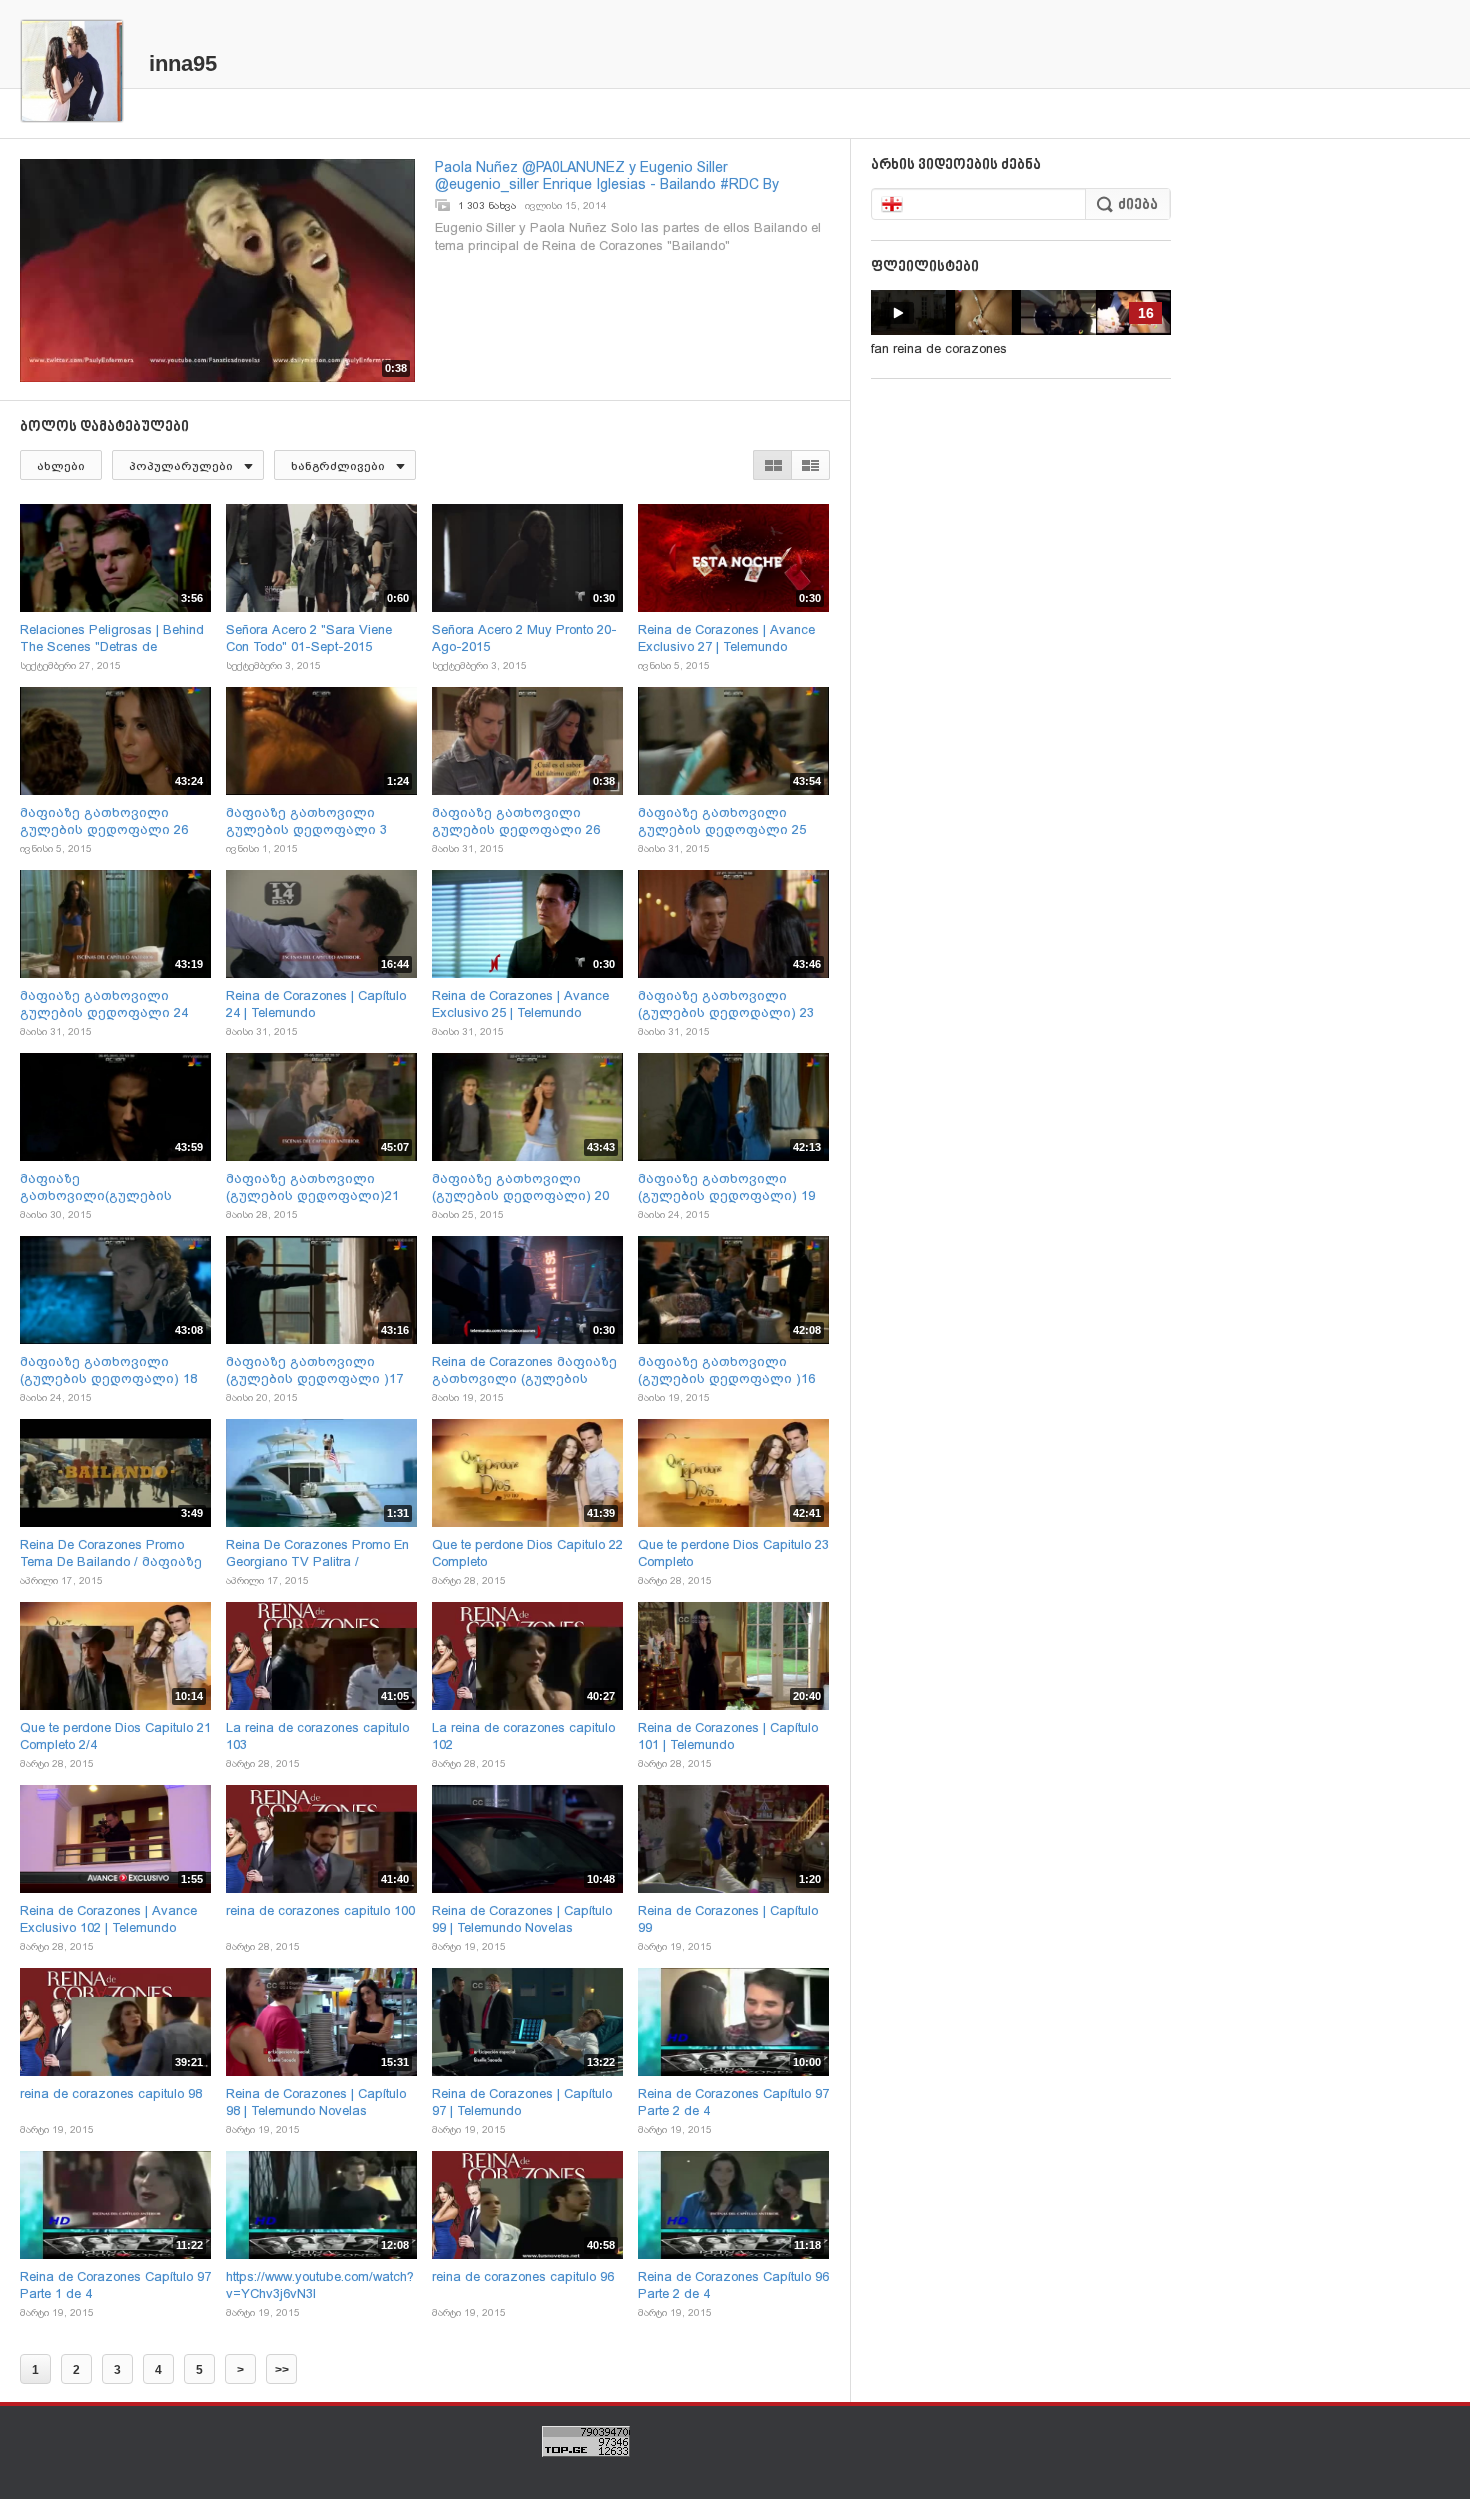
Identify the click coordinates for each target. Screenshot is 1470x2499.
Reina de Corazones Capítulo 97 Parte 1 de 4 (115, 2285)
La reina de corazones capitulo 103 (317, 1736)
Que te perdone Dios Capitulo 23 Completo (733, 1553)
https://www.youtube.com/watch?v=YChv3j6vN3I (320, 2285)
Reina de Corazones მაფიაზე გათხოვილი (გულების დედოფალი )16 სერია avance (524, 1370)
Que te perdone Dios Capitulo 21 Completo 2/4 (115, 1736)
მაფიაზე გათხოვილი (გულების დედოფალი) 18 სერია (108, 1370)
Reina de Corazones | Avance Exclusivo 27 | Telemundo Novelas (726, 638)
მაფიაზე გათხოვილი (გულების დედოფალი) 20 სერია (520, 1187)
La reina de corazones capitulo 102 (523, 1736)
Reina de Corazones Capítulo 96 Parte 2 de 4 (733, 2285)
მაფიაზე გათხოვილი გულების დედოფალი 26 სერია (104, 821)
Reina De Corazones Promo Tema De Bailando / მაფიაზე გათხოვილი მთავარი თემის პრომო (111, 1553)
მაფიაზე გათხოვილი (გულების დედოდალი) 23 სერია (726, 1004)
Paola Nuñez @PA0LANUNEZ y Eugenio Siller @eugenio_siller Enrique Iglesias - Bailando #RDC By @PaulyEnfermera (607, 176)
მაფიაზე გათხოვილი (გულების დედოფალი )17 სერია (314, 1370)
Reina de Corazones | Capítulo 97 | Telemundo (522, 2102)
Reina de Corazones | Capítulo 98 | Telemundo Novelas (316, 2102)
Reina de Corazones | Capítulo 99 (728, 1919)
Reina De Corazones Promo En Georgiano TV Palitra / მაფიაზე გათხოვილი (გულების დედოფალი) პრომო (317, 1553)
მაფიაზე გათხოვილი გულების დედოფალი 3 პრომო (306, 821)
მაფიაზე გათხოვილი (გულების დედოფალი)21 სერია (312, 1187)
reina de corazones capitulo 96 (523, 2276)
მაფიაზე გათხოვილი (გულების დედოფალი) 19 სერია (726, 1187)
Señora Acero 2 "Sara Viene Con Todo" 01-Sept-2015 (309, 638)
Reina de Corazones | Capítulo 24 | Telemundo (316, 1004)
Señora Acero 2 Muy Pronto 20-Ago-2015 (524, 638)
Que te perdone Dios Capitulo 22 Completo (527, 1553)
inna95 (183, 63)
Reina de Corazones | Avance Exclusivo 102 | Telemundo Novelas (108, 1919)
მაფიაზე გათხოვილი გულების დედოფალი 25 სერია (722, 821)
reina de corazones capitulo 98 (111, 2093)
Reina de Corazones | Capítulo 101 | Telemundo (728, 1736)
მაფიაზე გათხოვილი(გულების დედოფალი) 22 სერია (96, 1187)
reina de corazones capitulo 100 (320, 1910)
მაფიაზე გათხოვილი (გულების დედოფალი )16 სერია (726, 1370)
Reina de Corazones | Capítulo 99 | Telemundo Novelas (522, 1919)
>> (282, 2370)
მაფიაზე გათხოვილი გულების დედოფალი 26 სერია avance (516, 821)
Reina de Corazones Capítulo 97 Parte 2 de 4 (733, 2102)
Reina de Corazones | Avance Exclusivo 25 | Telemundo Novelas (520, 1004)
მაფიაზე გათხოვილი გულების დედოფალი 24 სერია (104, 1004)
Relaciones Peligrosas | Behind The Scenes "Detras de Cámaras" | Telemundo (112, 638)
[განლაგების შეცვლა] (791, 465)
